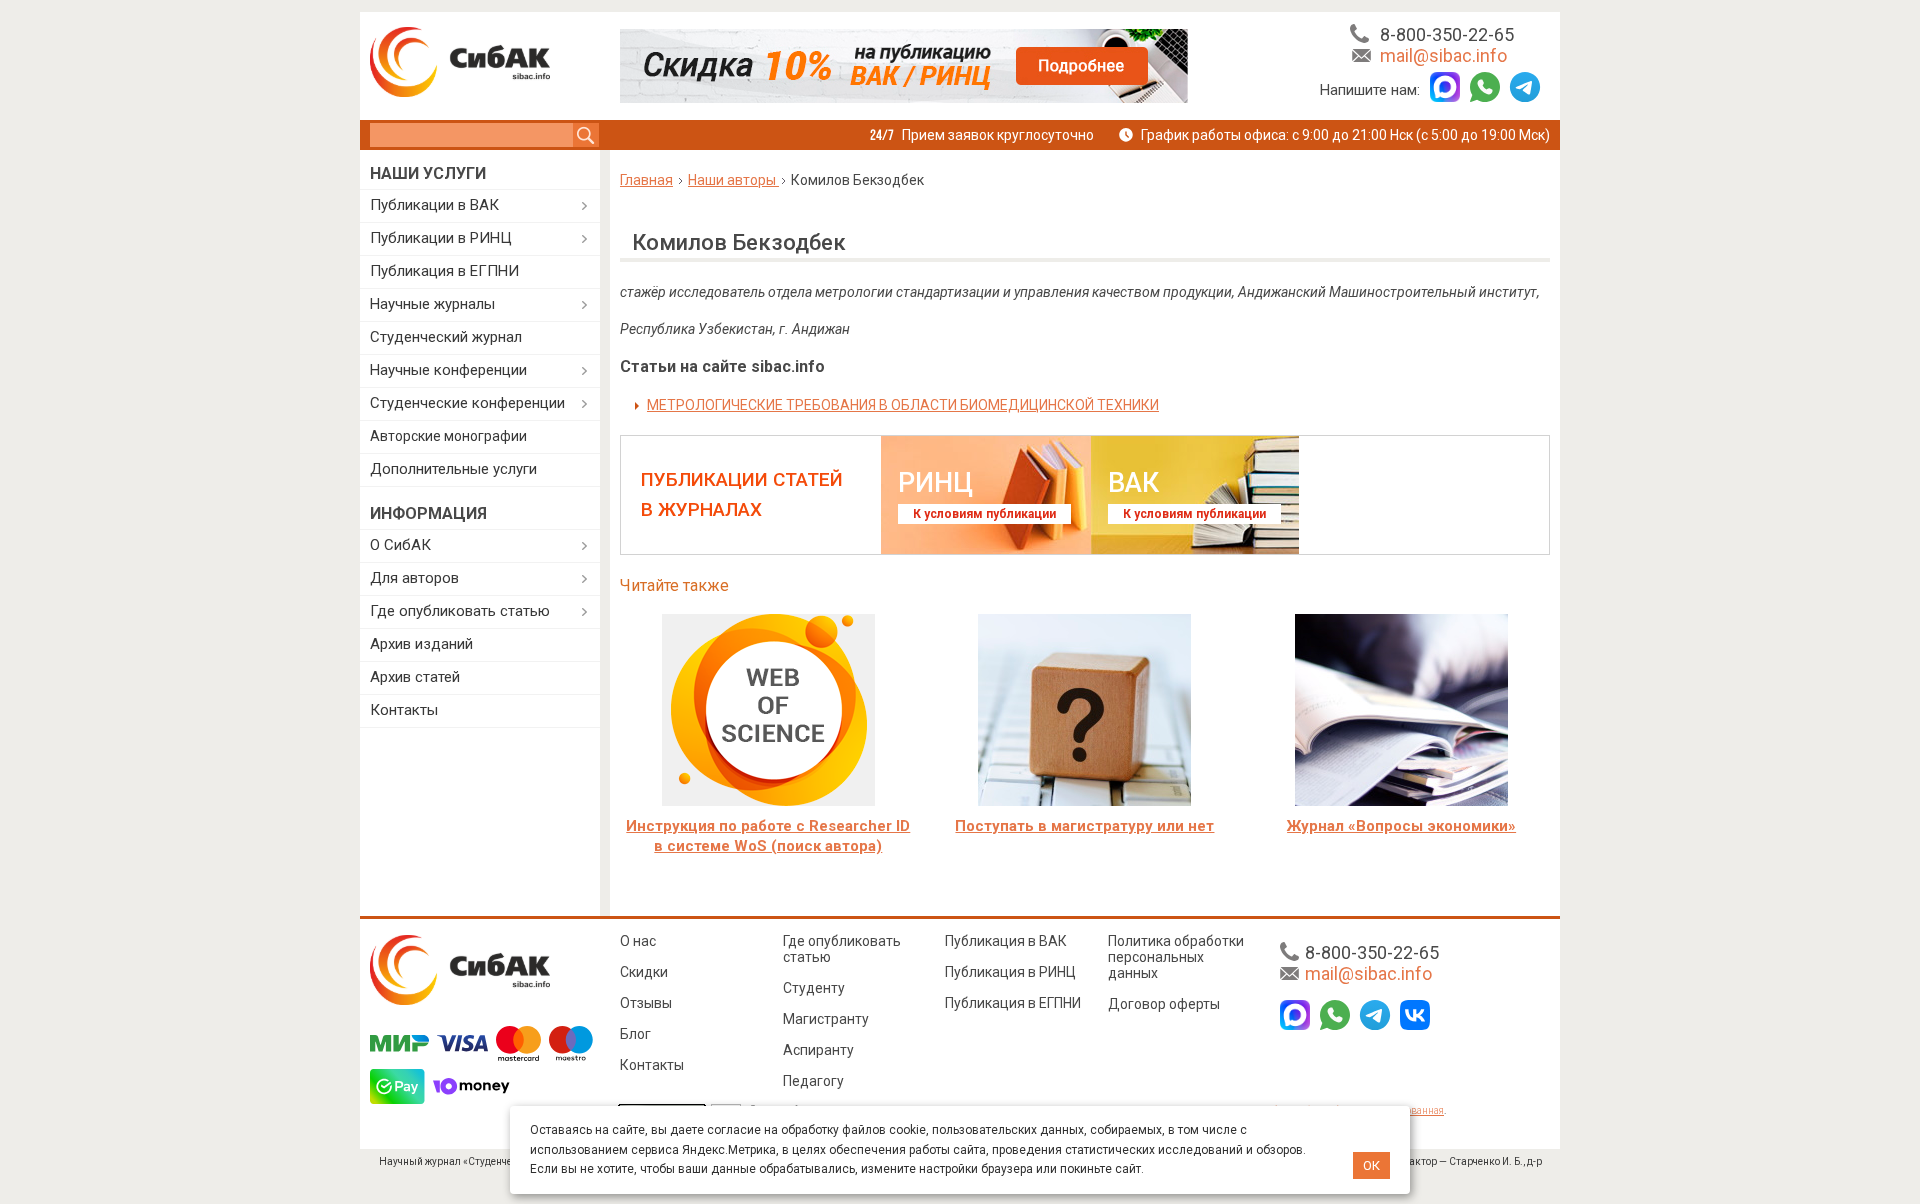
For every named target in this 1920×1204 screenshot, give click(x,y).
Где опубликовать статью (460, 611)
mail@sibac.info (1443, 55)
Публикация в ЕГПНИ (444, 271)
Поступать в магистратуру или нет (1084, 826)
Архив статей (415, 677)
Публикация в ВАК (1006, 941)
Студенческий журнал (446, 337)
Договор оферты (1164, 1004)
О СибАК (400, 545)
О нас (638, 941)
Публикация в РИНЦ (1010, 972)
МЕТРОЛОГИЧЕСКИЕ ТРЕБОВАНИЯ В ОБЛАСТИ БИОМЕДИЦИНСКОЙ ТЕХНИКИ (903, 405)
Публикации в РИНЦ (441, 238)
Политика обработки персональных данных (1176, 957)
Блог (635, 1034)
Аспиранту (818, 1050)
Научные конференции (448, 370)
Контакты (404, 710)
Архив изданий (421, 644)
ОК (1371, 1165)
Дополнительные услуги (453, 469)
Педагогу (813, 1081)
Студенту (814, 988)
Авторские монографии (448, 436)
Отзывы (646, 1003)
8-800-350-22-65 (1447, 34)
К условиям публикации (984, 514)
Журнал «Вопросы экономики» (1401, 826)
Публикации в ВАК (434, 205)
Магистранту (826, 1019)
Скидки (644, 972)
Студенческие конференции (467, 403)
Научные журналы (432, 304)
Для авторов (414, 578)
